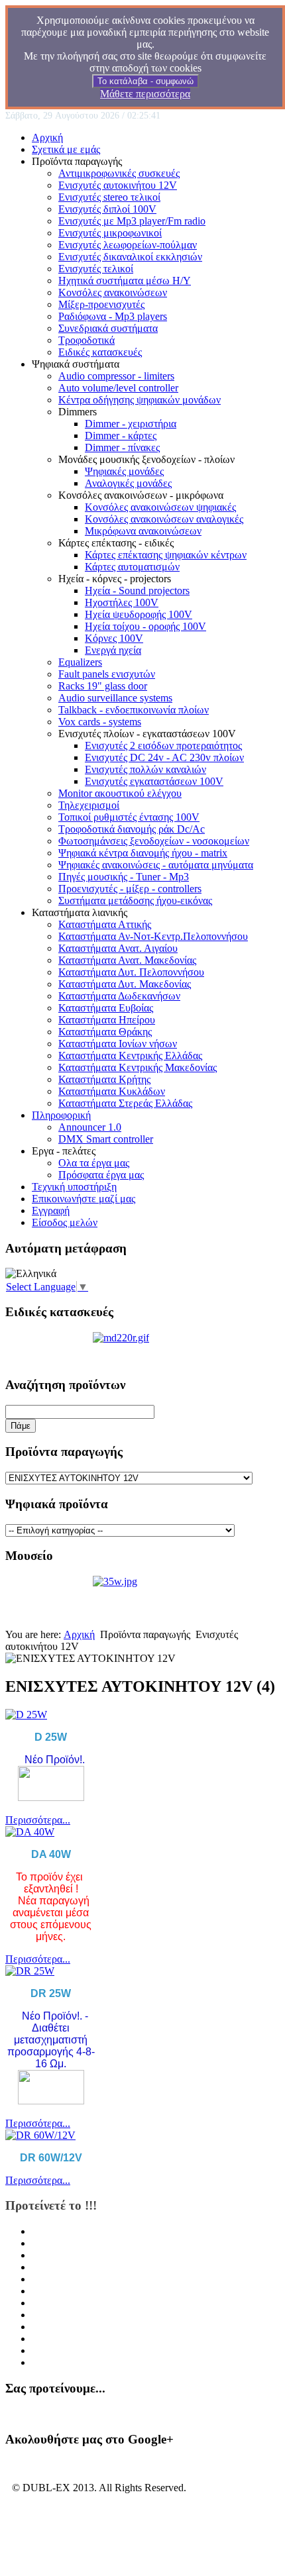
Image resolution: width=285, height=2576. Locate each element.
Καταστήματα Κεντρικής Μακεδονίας (138, 1067)
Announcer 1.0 (90, 1127)
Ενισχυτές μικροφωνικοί (110, 233)
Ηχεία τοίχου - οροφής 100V (145, 626)
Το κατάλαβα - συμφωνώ (145, 81)
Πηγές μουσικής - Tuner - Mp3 (124, 877)
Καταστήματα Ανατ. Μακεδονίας (127, 960)
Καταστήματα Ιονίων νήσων (118, 1044)
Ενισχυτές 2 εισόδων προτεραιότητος (163, 746)
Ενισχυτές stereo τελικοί (109, 197)
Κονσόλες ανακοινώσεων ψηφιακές (160, 507)
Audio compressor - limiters (116, 376)
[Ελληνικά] (31, 1274)
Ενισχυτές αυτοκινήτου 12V (118, 185)
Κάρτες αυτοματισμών (132, 567)
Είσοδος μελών (65, 1222)
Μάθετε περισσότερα (145, 94)
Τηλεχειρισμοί (89, 805)
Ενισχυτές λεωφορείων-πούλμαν (128, 245)
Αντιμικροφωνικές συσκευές (119, 173)
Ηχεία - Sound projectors (137, 591)
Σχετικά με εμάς (66, 149)
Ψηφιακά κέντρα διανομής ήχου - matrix (143, 853)
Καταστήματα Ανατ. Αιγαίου (118, 948)
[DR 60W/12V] (40, 2135)
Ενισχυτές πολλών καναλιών (145, 769)
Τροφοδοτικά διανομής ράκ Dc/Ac (132, 829)
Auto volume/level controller (118, 388)
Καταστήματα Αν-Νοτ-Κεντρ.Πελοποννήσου (153, 936)
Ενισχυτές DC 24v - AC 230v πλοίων (164, 757)
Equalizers (80, 662)
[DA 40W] (30, 1832)
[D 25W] (26, 1715)
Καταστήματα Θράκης (105, 1032)
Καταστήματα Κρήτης (104, 1079)
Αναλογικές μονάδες (128, 483)
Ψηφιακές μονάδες (124, 471)
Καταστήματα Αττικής (105, 924)
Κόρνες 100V (114, 638)
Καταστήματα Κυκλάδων (112, 1091)
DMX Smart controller (106, 1139)
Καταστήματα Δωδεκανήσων (119, 996)
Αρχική (47, 137)
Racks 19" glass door (103, 686)
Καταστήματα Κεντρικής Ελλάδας (130, 1056)
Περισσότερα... (38, 1820)
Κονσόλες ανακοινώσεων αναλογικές (164, 519)
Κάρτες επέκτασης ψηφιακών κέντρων (166, 555)
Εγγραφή (51, 1211)
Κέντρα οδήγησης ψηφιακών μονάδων (140, 400)
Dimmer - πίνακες (122, 447)
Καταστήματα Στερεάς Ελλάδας (125, 1103)
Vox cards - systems (100, 722)
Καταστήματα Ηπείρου (107, 1020)
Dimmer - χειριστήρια (131, 424)
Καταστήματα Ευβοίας (106, 1008)
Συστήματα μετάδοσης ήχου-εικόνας (135, 901)
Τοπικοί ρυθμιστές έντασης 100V (129, 817)
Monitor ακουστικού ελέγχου (120, 793)
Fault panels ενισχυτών (107, 674)
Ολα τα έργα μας (94, 1163)
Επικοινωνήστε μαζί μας (84, 1199)
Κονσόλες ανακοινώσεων (113, 292)
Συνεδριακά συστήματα (108, 328)
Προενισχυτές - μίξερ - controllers (130, 889)
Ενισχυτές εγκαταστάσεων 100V (154, 781)
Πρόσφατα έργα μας (101, 1175)
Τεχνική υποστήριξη (74, 1187)
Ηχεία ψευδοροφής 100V (139, 614)
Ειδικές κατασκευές (100, 352)
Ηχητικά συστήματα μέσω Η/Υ (125, 281)
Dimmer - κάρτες (121, 436)
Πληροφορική (61, 1115)
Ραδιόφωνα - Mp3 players (113, 316)
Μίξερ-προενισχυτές (101, 304)
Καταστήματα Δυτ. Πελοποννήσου (131, 972)
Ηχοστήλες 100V (122, 602)
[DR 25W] (30, 1971)
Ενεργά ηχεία (113, 650)
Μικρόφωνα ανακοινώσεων (143, 531)
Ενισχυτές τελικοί (96, 269)
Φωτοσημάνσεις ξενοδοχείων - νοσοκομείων (154, 841)
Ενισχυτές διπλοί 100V (107, 209)
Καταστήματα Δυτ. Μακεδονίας (125, 984)
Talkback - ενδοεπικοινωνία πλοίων (134, 710)
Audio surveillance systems (115, 698)
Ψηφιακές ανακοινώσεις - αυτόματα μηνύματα (156, 865)
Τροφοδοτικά (86, 340)
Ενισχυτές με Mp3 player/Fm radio (132, 221)
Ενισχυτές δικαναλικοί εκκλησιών (130, 257)
